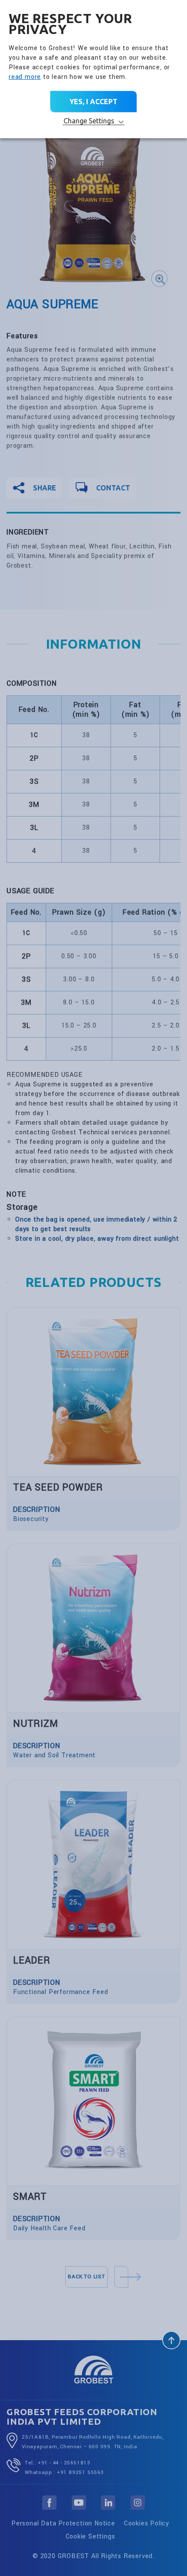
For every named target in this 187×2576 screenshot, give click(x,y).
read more (25, 77)
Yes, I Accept (93, 102)
